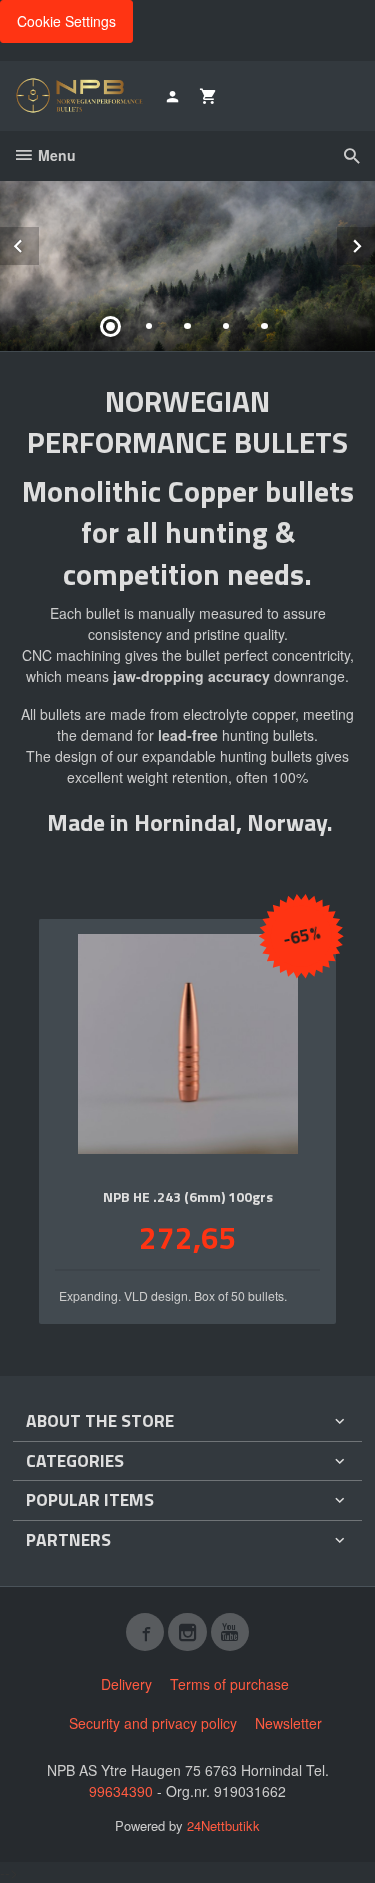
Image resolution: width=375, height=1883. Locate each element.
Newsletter (288, 1723)
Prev (38, 242)
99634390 (121, 1791)
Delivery (126, 1684)
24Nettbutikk (223, 1825)
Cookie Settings (66, 21)
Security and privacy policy (153, 1723)
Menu (55, 155)
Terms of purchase (229, 1684)
